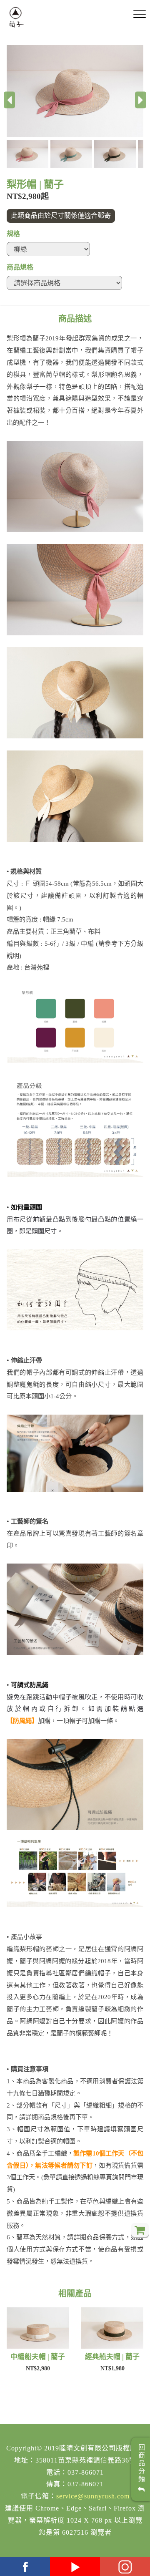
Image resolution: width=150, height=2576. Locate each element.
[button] (29, 154)
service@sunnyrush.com (93, 2496)
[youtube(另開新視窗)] (75, 2567)
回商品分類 (141, 2465)
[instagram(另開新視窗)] (125, 2567)
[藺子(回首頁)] (16, 17)
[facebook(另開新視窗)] (25, 2567)
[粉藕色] (75, 91)
